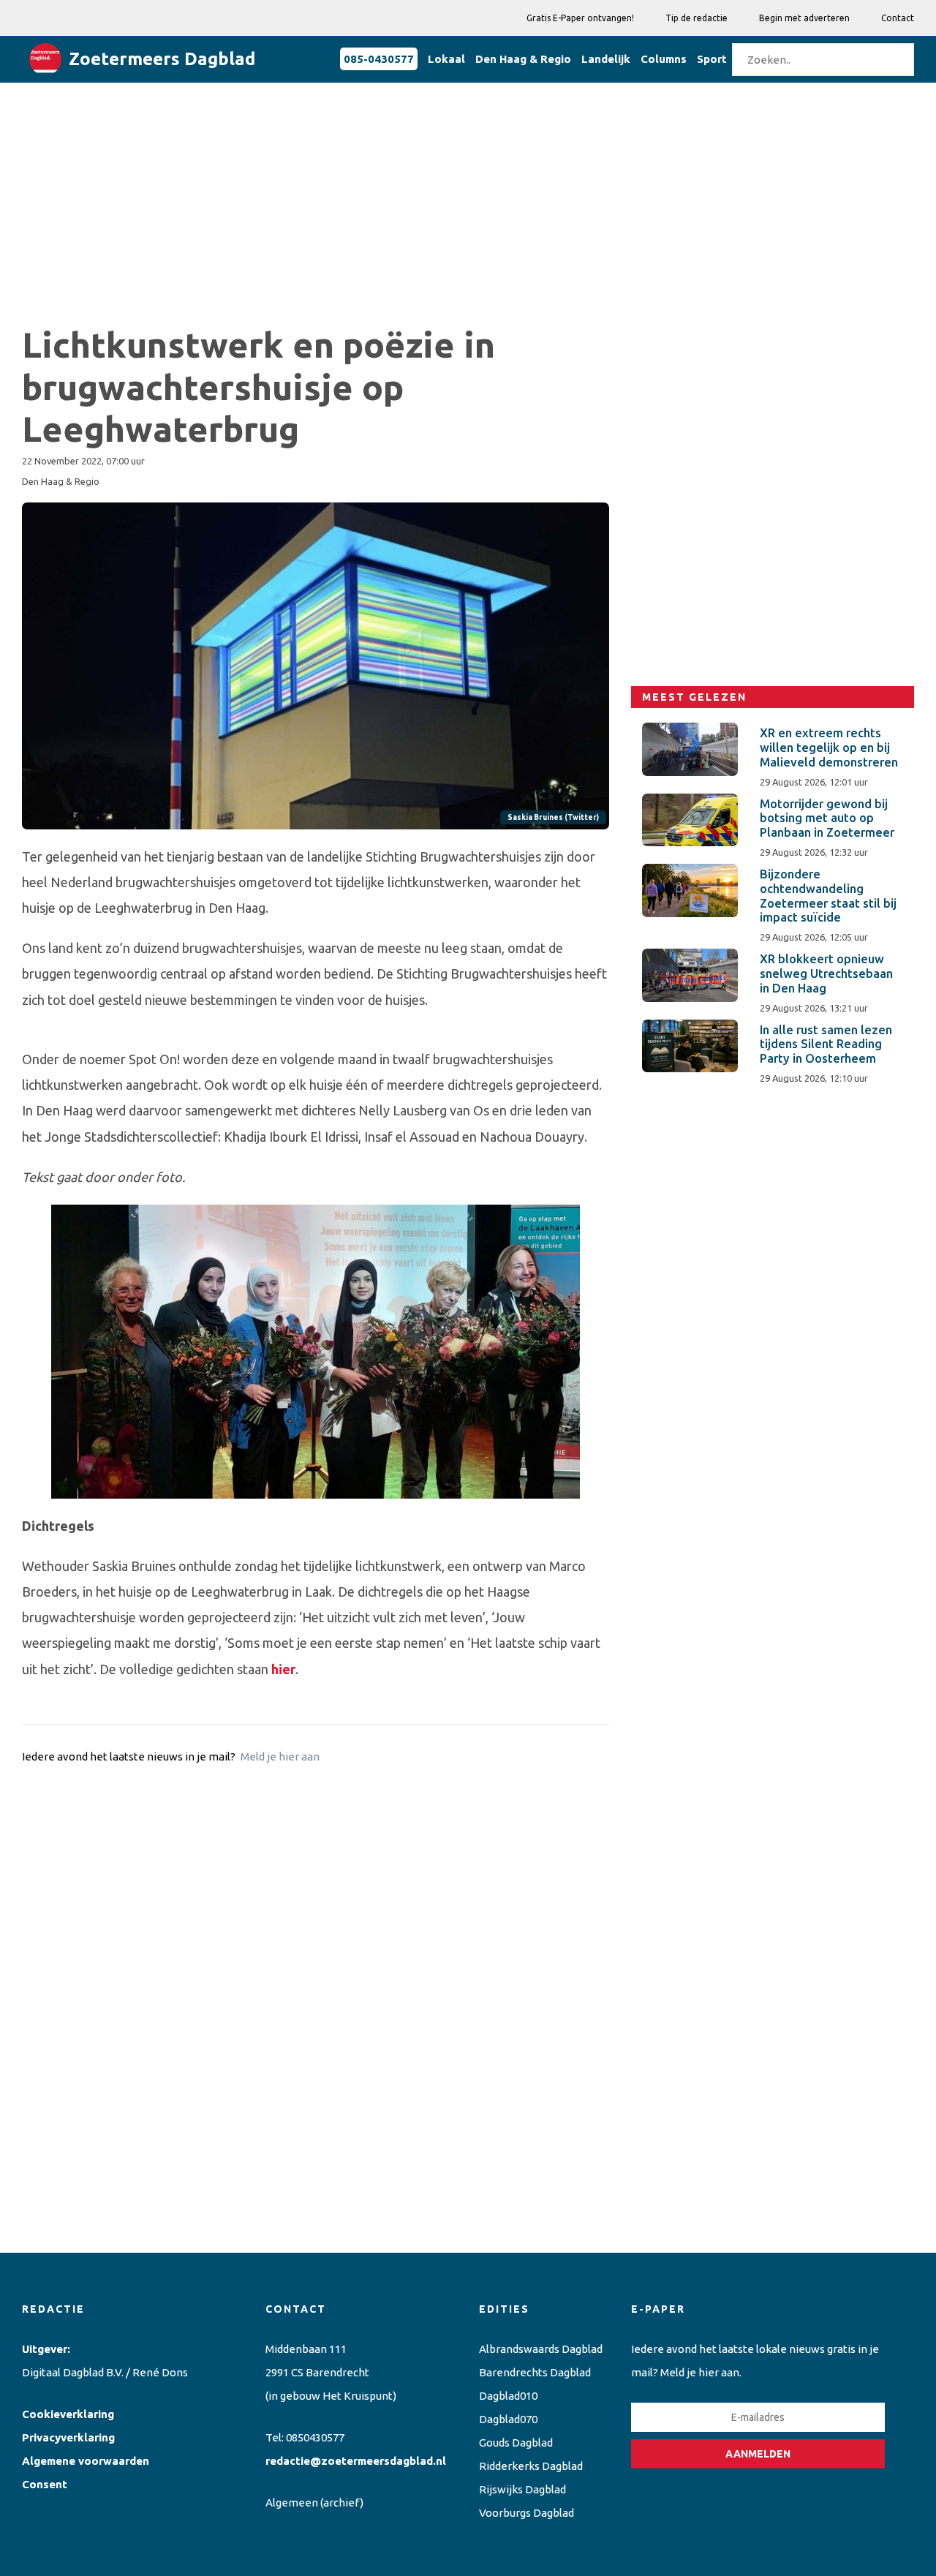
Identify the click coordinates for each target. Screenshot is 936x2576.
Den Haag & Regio (523, 59)
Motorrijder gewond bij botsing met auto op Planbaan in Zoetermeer (827, 818)
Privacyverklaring (68, 2437)
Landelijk (606, 59)
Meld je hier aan (280, 1756)
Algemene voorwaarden (86, 2461)
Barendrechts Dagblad (535, 2372)
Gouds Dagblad (516, 2443)
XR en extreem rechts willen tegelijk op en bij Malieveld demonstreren (829, 747)
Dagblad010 (508, 2396)
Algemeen (292, 2502)
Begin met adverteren (804, 18)
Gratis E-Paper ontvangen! (580, 18)
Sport (712, 59)
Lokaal (446, 59)
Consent (45, 2484)
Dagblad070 (508, 2419)
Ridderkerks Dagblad (531, 2466)
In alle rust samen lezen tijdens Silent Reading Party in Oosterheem (826, 1044)
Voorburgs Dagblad (526, 2513)
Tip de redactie (697, 18)
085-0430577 (379, 59)
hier (283, 1669)
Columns (664, 59)
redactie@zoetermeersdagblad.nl (356, 2461)
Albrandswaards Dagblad (541, 2349)
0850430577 (315, 2437)
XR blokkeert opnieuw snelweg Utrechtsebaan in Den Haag (826, 973)
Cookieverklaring (68, 2414)
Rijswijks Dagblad (522, 2489)
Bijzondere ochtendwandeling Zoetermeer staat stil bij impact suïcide (828, 896)
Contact (898, 18)
